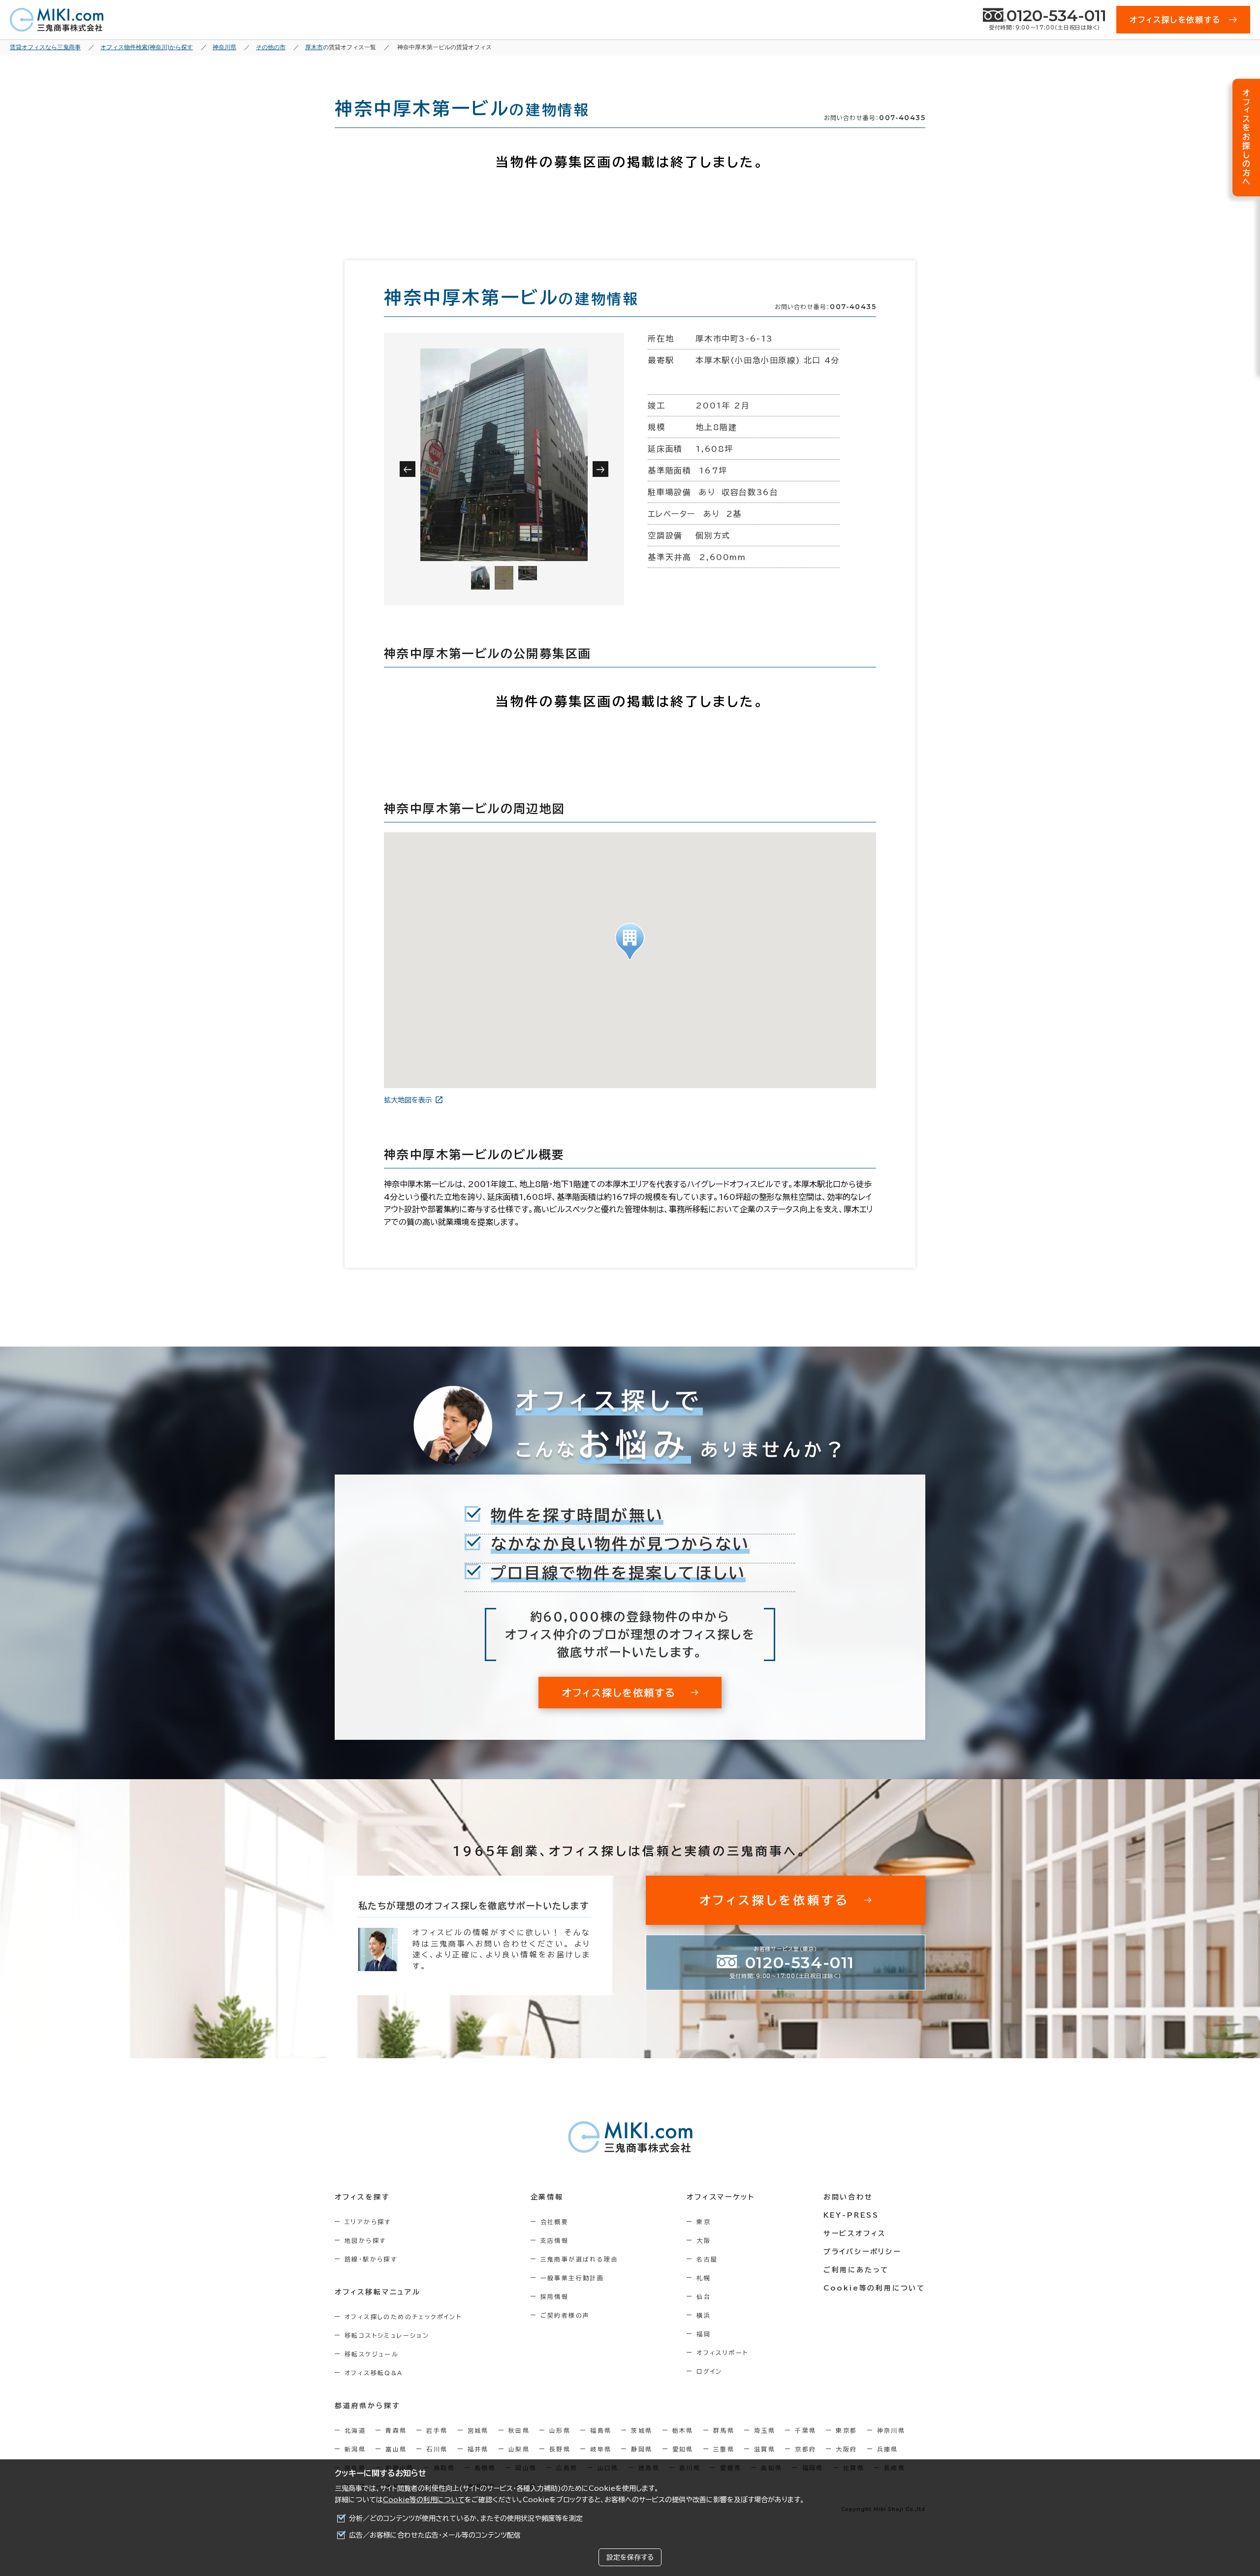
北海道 (355, 2430)
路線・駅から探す (371, 2259)
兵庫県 (888, 2449)
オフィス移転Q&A (374, 2373)
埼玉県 (765, 2430)
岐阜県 (601, 2449)
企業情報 (547, 2197)
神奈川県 (891, 2430)
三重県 (724, 2449)
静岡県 (642, 2449)
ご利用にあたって (856, 2270)
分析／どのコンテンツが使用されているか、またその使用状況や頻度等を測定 (466, 2518)
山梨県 (519, 2449)
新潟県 (355, 2449)
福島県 (601, 2430)
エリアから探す (368, 2222)
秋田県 (519, 2430)
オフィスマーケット (721, 2197)
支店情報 (555, 2240)
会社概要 (555, 2222)
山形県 (560, 2430)
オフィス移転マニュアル (378, 2292)
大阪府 (846, 2449)
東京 (704, 2222)
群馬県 (724, 2430)
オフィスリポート (722, 2353)
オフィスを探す (362, 2197)
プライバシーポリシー (862, 2252)
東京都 (846, 2430)
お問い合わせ (848, 2197)
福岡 (704, 2334)
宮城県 (478, 2430)
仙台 (704, 2296)
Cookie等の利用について (424, 2500)
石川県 (437, 2449)
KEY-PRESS (851, 2215)
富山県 (396, 2449)
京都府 (805, 2449)
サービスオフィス (855, 2233)
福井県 (478, 2449)
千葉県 (805, 2430)
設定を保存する (630, 2557)
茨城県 (642, 2430)
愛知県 (683, 2449)
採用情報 (555, 2296)
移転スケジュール (372, 2354)
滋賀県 (765, 2449)
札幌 (704, 2278)
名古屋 (707, 2259)
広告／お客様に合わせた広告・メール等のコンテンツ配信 (435, 2535)
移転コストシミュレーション (387, 2335)
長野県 (560, 2449)
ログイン (709, 2371)
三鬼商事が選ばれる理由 (579, 2259)
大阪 (704, 2240)
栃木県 (683, 2430)
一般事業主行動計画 (572, 2278)
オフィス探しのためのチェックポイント (403, 2317)
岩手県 (437, 2430)
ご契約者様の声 (565, 2315)
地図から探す (365, 2240)
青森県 (396, 2430)
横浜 (704, 2315)
